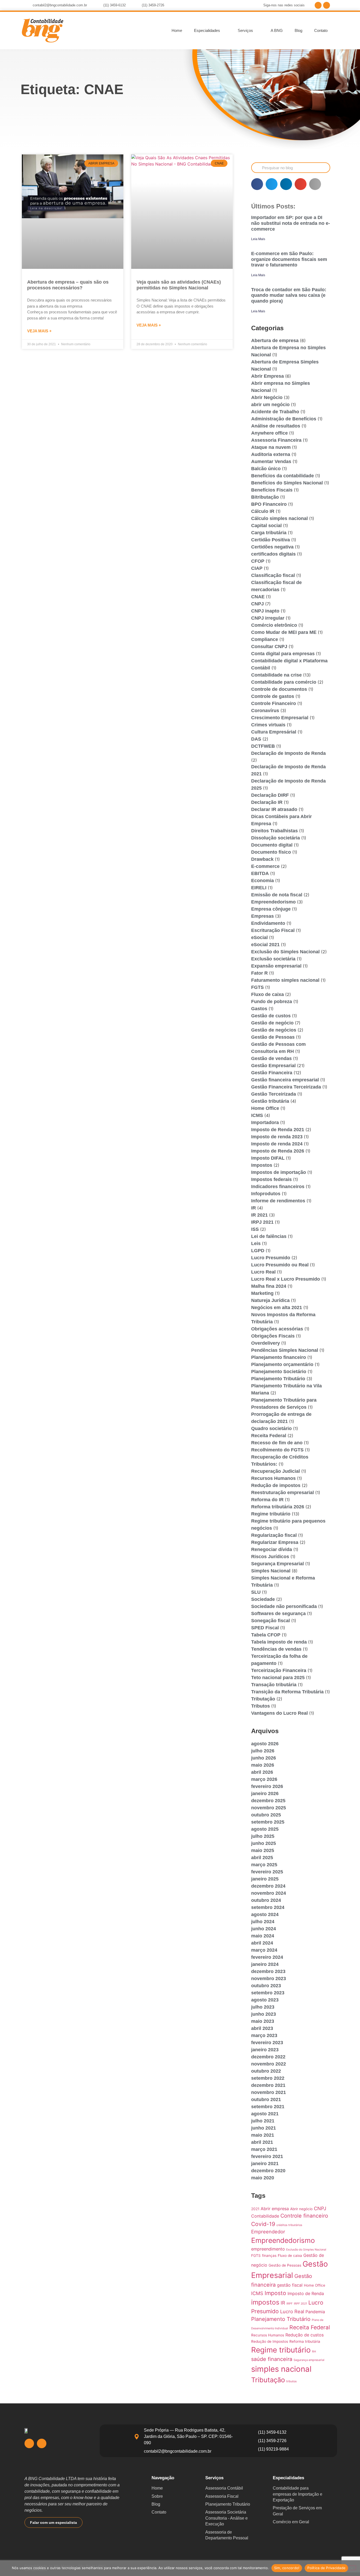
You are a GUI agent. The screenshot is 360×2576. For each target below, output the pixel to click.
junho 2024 (264, 1929)
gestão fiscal (290, 2285)
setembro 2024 (268, 1907)
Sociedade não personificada (284, 1606)
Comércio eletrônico (274, 625)
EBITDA (260, 873)
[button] (257, 184)
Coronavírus (265, 711)
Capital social (266, 526)
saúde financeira (272, 2359)
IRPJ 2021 (262, 1222)
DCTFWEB (263, 746)
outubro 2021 (266, 2099)
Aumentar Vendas (271, 461)
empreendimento (268, 2249)
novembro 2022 (269, 2064)
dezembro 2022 (268, 2057)
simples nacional (281, 2369)
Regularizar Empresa (275, 1542)
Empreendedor (268, 2232)
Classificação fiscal (273, 575)
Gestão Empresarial (273, 1066)
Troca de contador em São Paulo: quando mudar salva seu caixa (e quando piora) (289, 295)
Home (177, 30)
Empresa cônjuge (271, 909)
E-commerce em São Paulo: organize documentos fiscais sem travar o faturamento (289, 259)
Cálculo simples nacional (279, 518)
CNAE (258, 597)
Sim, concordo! (287, 2568)
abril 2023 (262, 2028)
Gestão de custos (271, 1016)
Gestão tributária (270, 1101)
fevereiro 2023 (267, 2043)
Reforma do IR (267, 1500)
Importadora (265, 1122)
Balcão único (266, 469)
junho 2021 (264, 2128)
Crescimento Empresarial (280, 718)
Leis (256, 1243)
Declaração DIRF (270, 795)
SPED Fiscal (265, 1628)
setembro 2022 (268, 2078)
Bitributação (265, 497)
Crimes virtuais (268, 725)
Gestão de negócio (272, 1023)
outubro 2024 (266, 1900)
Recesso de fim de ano (277, 1443)
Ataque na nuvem (271, 447)
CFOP (258, 561)
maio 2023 (263, 2021)
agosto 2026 (265, 1744)
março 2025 (264, 1865)
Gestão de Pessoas (273, 1037)
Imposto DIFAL (268, 1158)
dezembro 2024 (268, 1886)
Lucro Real (263, 1272)
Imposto (275, 2293)
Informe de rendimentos (278, 1201)
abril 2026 (262, 1772)
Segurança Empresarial (278, 1564)
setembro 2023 (268, 1993)
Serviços (245, 30)
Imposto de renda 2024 (277, 1144)
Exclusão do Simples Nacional (285, 952)
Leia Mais (258, 239)
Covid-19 (263, 2224)
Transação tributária (274, 1685)
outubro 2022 (266, 2071)
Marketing (262, 1293)
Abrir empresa (275, 2209)
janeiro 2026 (265, 1794)
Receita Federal (269, 1436)
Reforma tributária (305, 2341)
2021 (255, 2209)
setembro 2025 (268, 1822)
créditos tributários (289, 2225)
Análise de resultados (276, 426)
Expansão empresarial (276, 966)
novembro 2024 (269, 1893)
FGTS (257, 987)
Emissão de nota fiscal (277, 895)
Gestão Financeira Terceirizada (286, 1087)
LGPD (258, 1251)
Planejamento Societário (279, 1372)
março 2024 (264, 1950)
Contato (321, 30)
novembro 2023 (269, 1979)
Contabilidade (265, 2216)
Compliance (265, 639)
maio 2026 (263, 1765)
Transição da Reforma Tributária (287, 1692)
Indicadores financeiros (278, 1187)
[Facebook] (318, 5)
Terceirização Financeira (279, 1670)
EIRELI (259, 888)
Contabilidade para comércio (284, 682)
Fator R (259, 973)
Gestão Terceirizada (274, 1094)
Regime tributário (271, 1514)
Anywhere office (269, 433)
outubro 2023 (266, 1986)
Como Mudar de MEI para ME (284, 632)
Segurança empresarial (309, 2360)
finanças (269, 2256)
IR (254, 1208)
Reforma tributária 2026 (278, 1507)
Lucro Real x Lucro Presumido (286, 1279)
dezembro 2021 (268, 2085)
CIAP (257, 568)
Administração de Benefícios (284, 419)
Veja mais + (39, 331)
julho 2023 (263, 2007)
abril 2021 (262, 2142)
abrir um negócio (270, 405)
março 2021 (264, 2149)
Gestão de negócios (274, 1030)
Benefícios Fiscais (272, 490)
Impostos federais (271, 1179)
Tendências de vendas (276, 1649)
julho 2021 (263, 2121)
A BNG (277, 30)
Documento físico (271, 852)
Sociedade (263, 1599)
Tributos (261, 1706)
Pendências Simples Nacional (285, 1350)
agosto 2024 (265, 1914)
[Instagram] (327, 5)
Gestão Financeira (272, 1073)
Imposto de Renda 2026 (278, 1151)
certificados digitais (273, 554)
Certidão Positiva (271, 540)
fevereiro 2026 (267, 1786)
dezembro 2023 (268, 1971)
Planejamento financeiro (279, 1357)
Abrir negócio (301, 2209)
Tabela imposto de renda (279, 1642)
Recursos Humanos (273, 1478)
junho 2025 (264, 1843)
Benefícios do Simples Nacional (287, 483)
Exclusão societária (273, 959)
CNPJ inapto (265, 611)
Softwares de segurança (278, 1613)
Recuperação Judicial (276, 1471)
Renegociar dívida (272, 1549)
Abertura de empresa (275, 341)
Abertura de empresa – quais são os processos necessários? (68, 285)
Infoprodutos (266, 1194)
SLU (256, 1592)
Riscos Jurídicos (270, 1557)
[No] (352, 2568)
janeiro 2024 (265, 1964)
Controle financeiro (304, 2216)
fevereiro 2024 (267, 1957)
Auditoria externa (271, 454)
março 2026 (264, 1779)
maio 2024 (263, 1936)
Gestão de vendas (271, 1058)
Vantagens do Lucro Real (279, 1713)
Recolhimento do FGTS (277, 1450)
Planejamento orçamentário (282, 1364)
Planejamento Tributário (278, 1379)
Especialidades (207, 30)
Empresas (262, 916)
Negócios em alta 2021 (277, 1308)
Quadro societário (271, 1428)
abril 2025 (262, 1858)
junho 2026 (264, 1758)
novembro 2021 (269, 2092)
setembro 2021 (268, 2107)
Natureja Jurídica (270, 1300)
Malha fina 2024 (269, 1286)
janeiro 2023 (265, 2050)
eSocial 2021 (265, 945)
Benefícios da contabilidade (283, 476)
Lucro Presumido (271, 1258)
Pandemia (315, 2312)
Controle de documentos (279, 689)
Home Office (265, 1108)
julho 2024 (263, 1922)
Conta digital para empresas (283, 654)
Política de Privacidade (326, 2568)
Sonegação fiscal (271, 1621)
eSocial (259, 937)
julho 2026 (263, 1751)
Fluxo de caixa (267, 994)
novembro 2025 (269, 1808)
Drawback (262, 859)
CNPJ (257, 604)
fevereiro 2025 (267, 1872)
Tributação (263, 1699)
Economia (262, 881)
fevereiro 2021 (267, 2156)
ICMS (257, 1115)
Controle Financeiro (274, 703)
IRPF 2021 (300, 2304)
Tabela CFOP (266, 1635)
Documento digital (272, 845)
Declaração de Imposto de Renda (288, 753)
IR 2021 (259, 1215)
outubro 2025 (266, 1815)
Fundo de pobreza (272, 1002)
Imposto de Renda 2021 (278, 1130)
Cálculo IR (263, 511)
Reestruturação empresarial (283, 1493)
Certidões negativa (272, 547)
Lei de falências (269, 1236)
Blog (298, 30)
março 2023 (264, 2035)
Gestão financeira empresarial (285, 1080)
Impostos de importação (279, 1172)
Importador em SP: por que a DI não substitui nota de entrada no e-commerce (291, 223)
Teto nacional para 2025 (278, 1678)
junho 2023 (264, 2014)
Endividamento (268, 923)
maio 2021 (263, 2135)
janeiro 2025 (265, 1879)
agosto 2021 (265, 2114)
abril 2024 (262, 1943)
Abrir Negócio (267, 397)
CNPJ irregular (268, 618)
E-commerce (265, 866)
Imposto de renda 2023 (277, 1137)
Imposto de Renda (306, 2293)
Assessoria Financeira (276, 440)
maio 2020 (263, 2178)
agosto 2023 (265, 2000)
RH (314, 2352)
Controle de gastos (273, 696)
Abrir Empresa (267, 376)
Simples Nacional (271, 1571)
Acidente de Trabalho (275, 412)
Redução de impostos (276, 1485)
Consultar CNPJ (269, 647)
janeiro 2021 (265, 2164)
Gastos (259, 1009)
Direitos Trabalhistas (274, 831)
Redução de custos (305, 2335)
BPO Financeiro (269, 504)
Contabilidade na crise (276, 675)
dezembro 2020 (268, 2171)
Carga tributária (269, 533)
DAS (256, 739)
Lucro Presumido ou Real (280, 1265)
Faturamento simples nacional (285, 980)
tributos (291, 2381)
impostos (265, 2302)
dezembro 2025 (268, 1801)
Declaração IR (267, 802)
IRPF (290, 2304)
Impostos (262, 1165)
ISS (255, 1229)
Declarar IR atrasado (274, 809)
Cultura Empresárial (274, 732)
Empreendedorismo (273, 902)
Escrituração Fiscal (273, 930)
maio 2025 (263, 1850)
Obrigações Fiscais (273, 1336)
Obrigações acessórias (277, 1329)
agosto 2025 (265, 1829)
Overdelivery (266, 1343)
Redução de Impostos (270, 2341)
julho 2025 (263, 1836)
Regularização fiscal (274, 1535)
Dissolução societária (276, 838)
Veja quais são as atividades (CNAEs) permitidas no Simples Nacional (179, 285)
